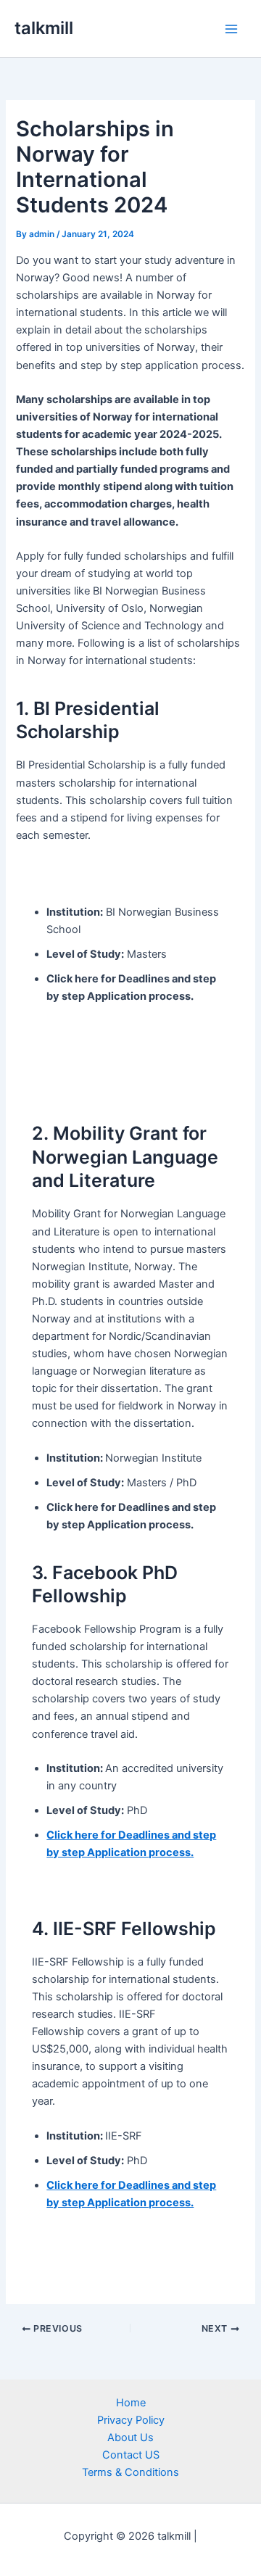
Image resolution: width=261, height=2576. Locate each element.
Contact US (131, 2455)
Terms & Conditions (130, 2472)
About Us (130, 2438)
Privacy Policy (131, 2420)
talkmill (44, 28)
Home (131, 2403)
